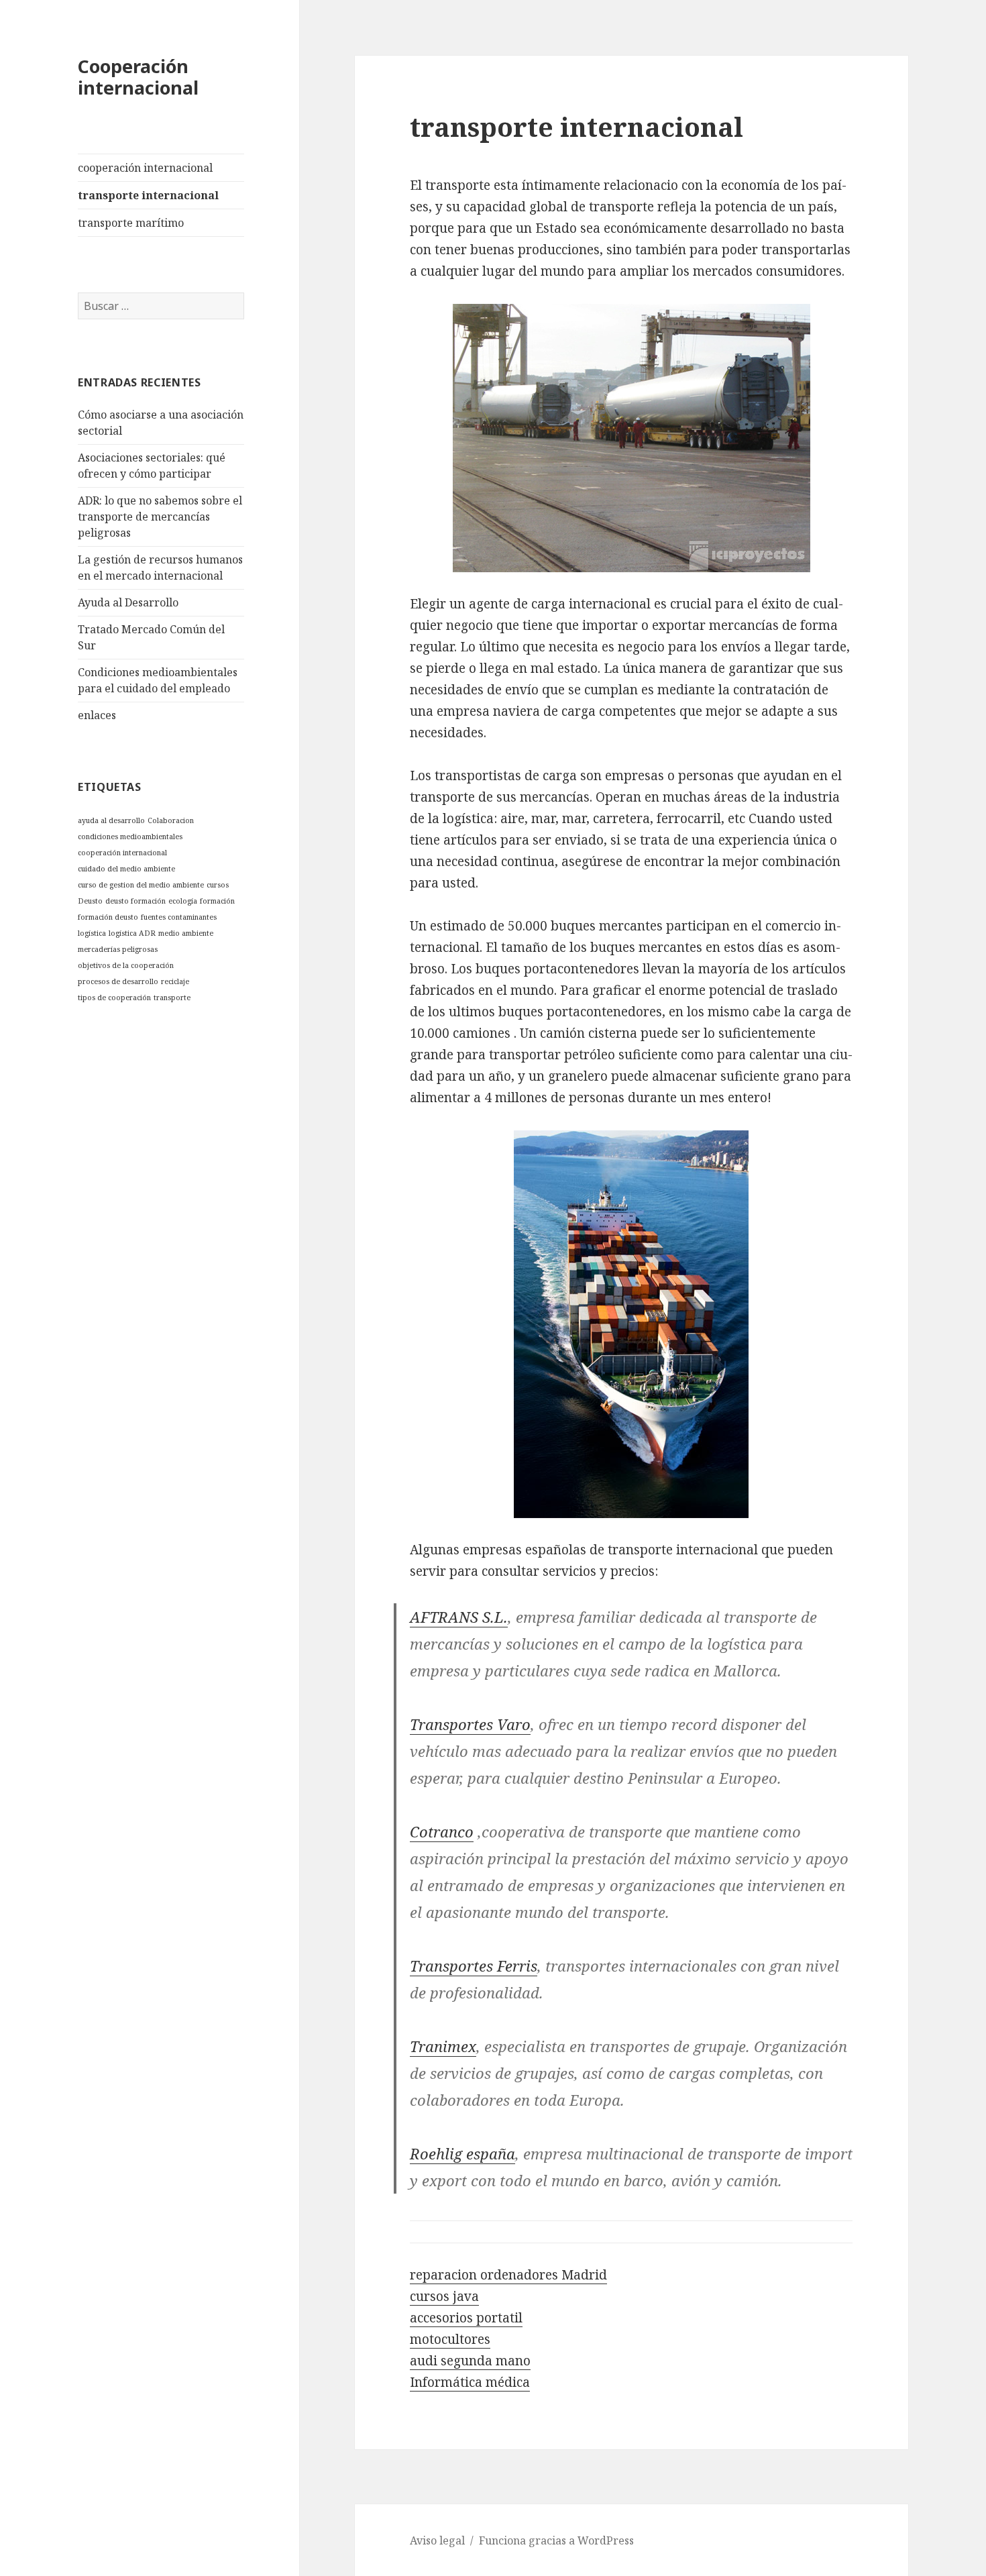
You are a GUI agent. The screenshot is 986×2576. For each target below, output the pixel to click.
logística (92, 933)
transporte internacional (148, 195)
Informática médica (470, 2382)
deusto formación (135, 901)
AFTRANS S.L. (459, 1617)
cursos (218, 885)
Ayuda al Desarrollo (128, 602)
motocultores (450, 2339)
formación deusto (108, 917)
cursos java (444, 2296)
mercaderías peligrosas (118, 949)
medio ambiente (186, 933)
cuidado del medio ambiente (126, 869)
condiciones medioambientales (130, 837)
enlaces (97, 715)
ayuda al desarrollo (111, 820)
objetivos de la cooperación (126, 965)
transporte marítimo (131, 223)
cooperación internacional (145, 168)
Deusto (90, 901)
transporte (172, 998)
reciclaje (175, 981)
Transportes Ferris (474, 1966)
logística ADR (132, 933)
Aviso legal (437, 2540)
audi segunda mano (470, 2361)
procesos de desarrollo (118, 981)
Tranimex (443, 2046)
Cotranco (442, 1831)
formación (217, 901)
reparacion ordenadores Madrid (508, 2275)
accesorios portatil (466, 2318)
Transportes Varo (470, 1724)
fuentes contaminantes (179, 917)
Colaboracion (171, 820)
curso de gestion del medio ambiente (141, 885)
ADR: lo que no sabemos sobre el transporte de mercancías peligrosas (160, 517)
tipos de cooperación (114, 998)
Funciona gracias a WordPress (556, 2540)
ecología (183, 901)
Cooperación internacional (138, 77)
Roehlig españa (462, 2153)
